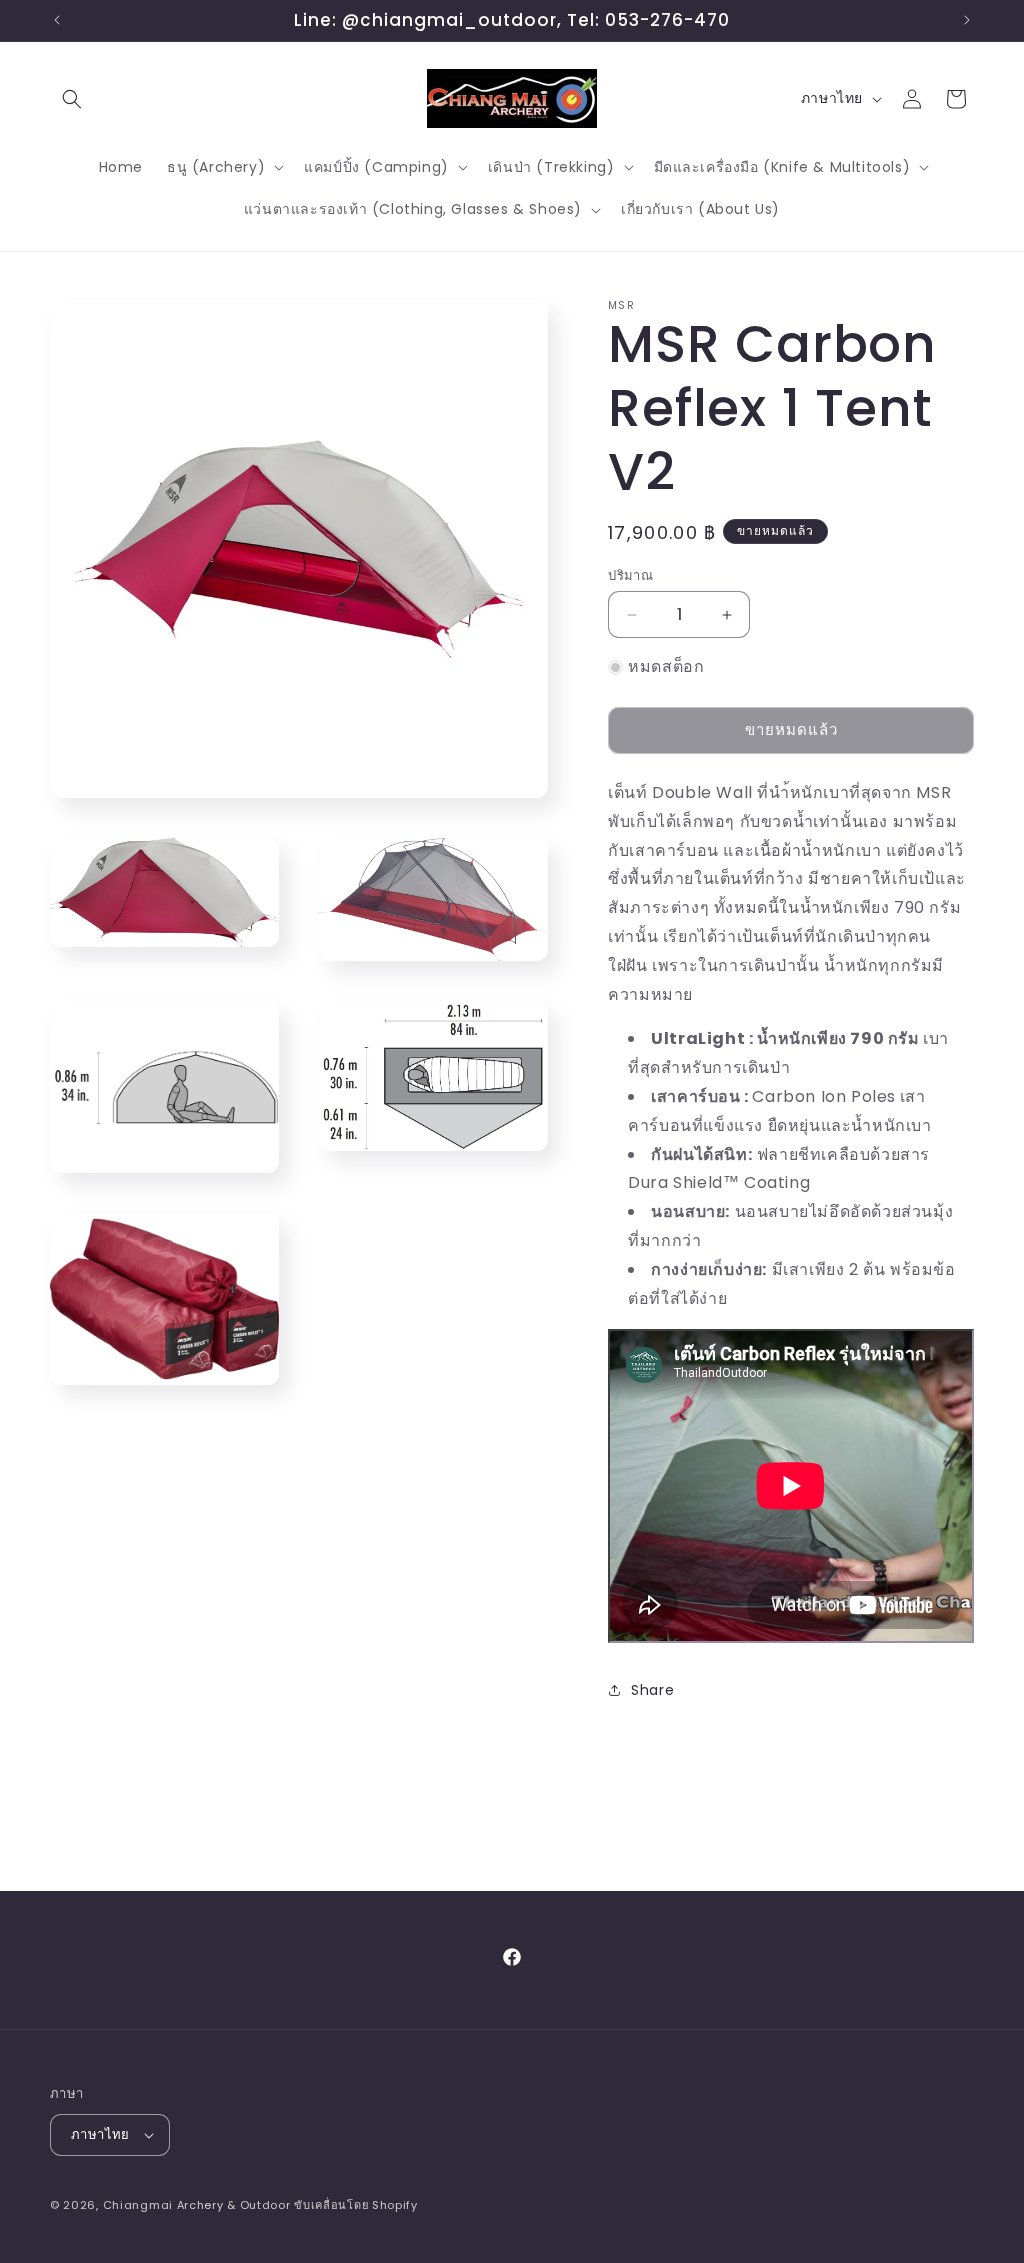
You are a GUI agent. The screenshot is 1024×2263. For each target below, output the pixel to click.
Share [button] (652, 1690)
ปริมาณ (630, 575)
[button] (72, 99)
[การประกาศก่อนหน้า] (57, 20)
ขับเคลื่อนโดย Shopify (356, 2205)
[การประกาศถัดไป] (967, 20)
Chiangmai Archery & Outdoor (197, 2205)
